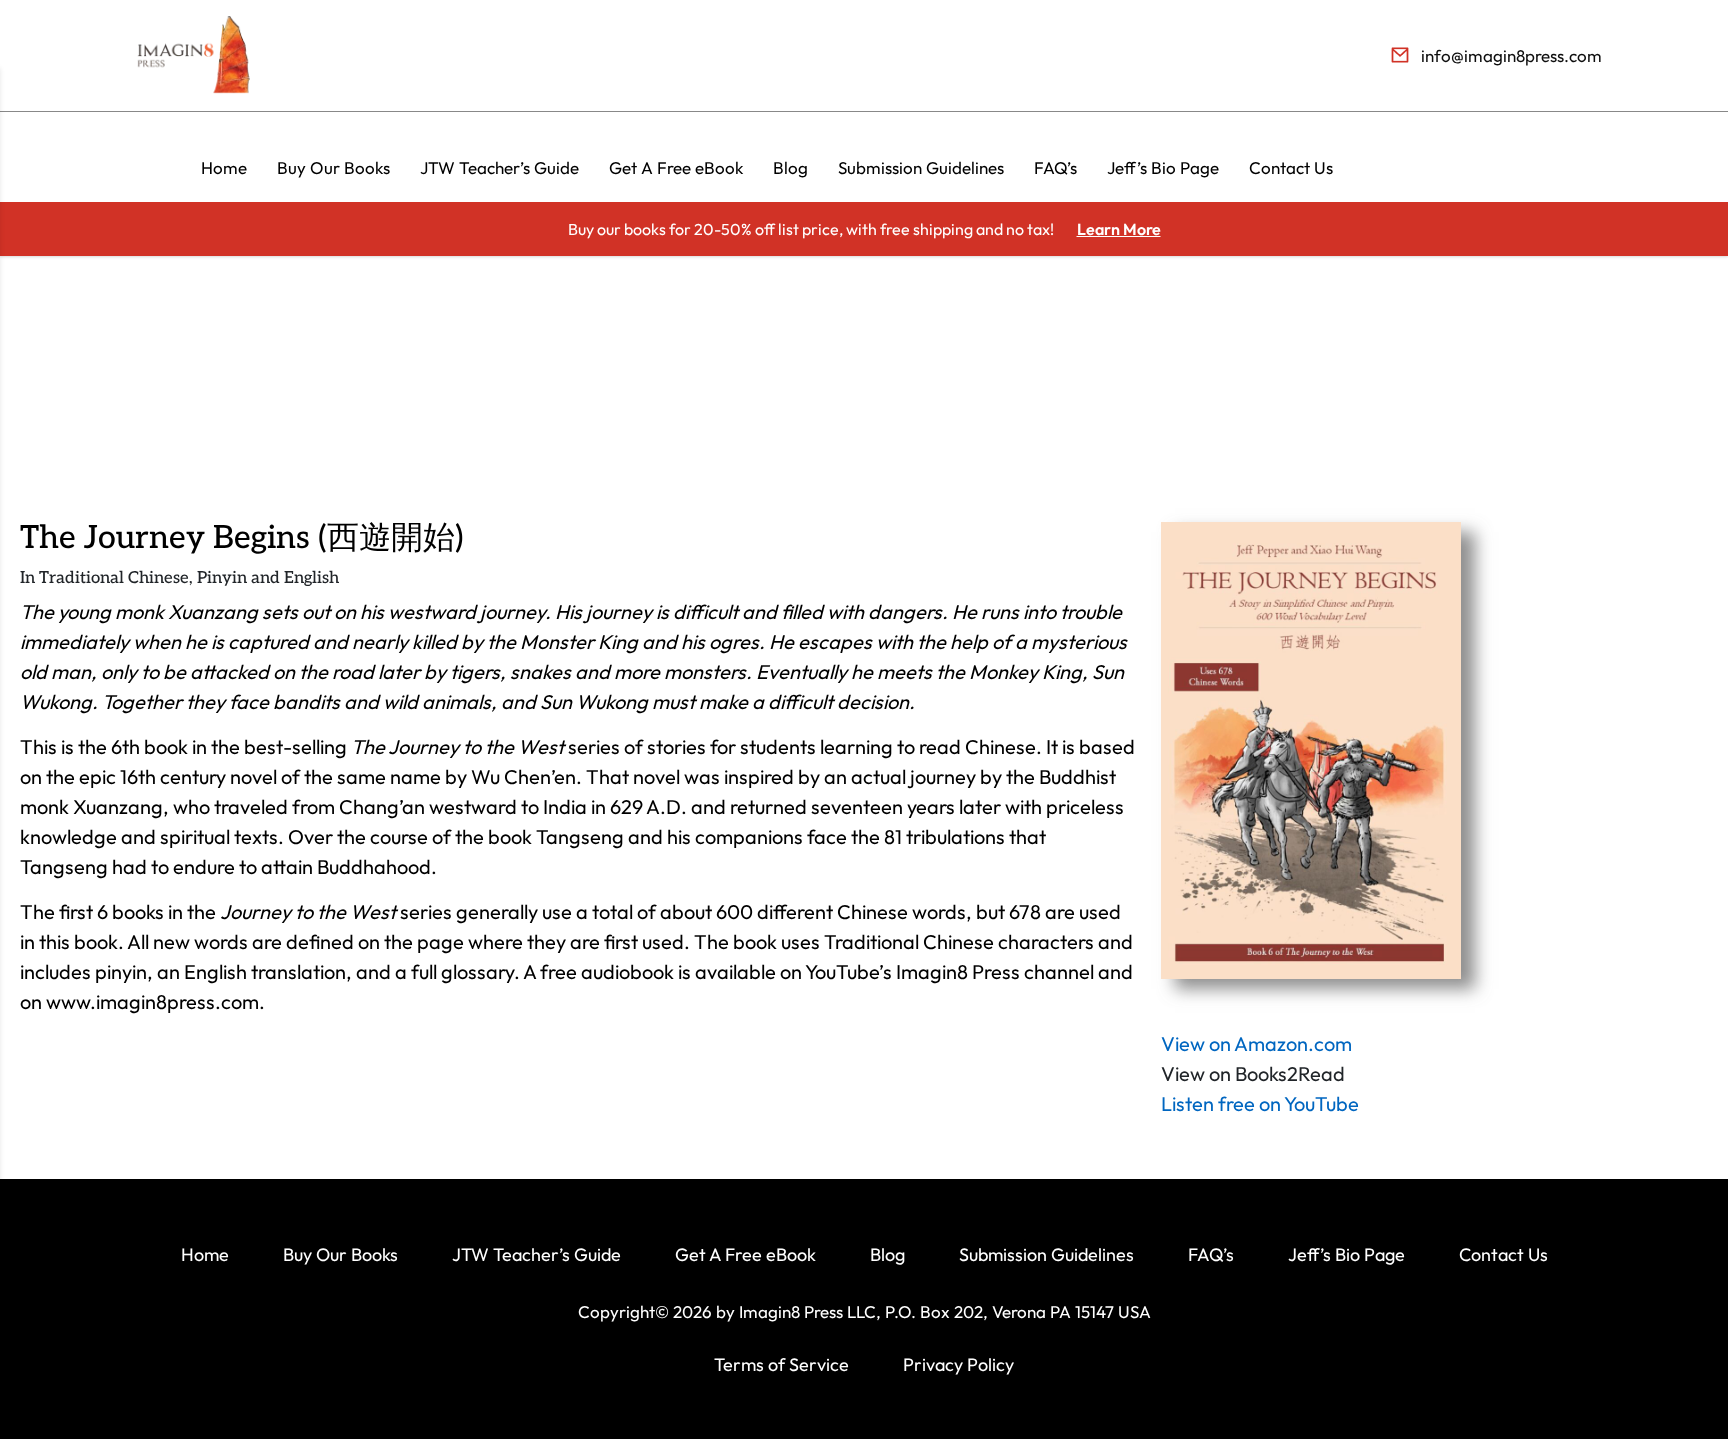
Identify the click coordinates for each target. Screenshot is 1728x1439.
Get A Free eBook (676, 167)
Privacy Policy (958, 1364)
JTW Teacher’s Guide (499, 167)
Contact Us (1291, 167)
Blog (790, 167)
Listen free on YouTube (1260, 1103)
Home (224, 167)
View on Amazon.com (1256, 1043)
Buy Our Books (333, 167)
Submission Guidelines (921, 167)
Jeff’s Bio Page (1163, 167)
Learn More (1119, 229)
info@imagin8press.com (1511, 55)
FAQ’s (1055, 167)
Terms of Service (781, 1364)
